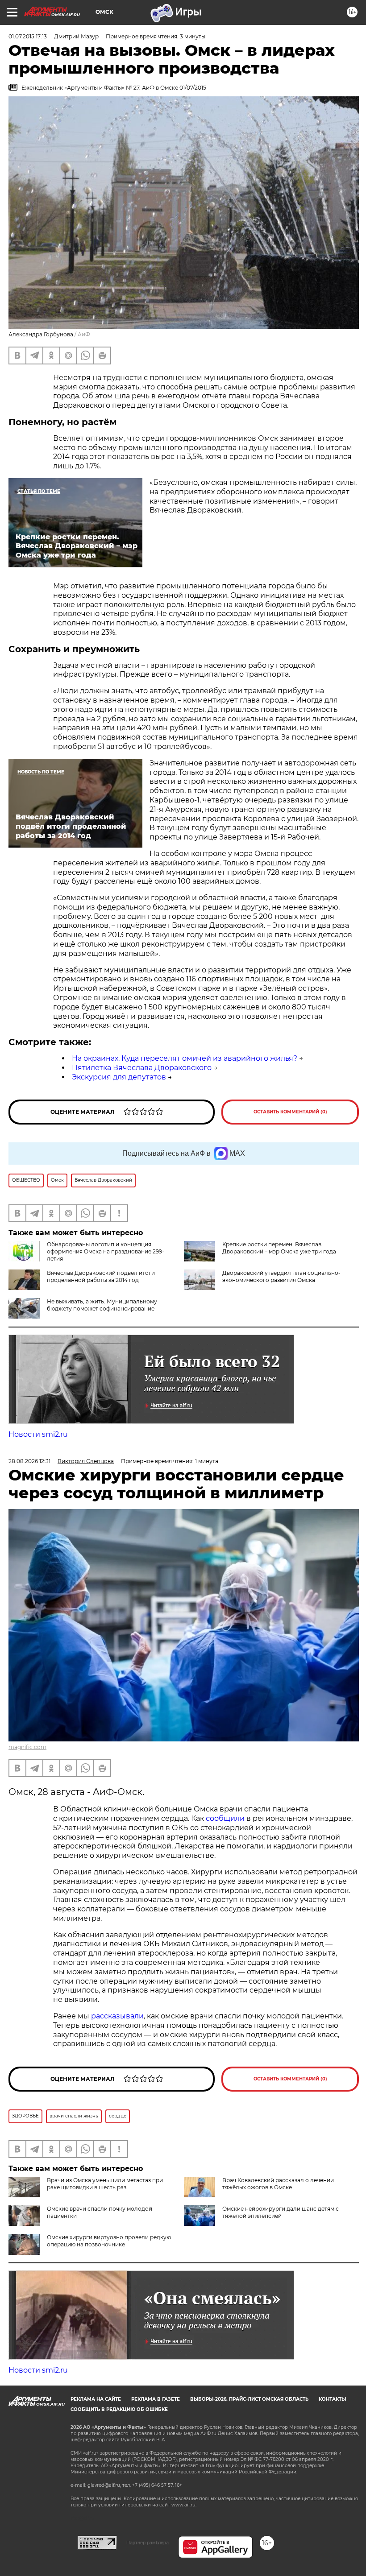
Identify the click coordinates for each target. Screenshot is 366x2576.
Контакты (332, 2399)
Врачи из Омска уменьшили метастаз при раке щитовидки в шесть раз (105, 2184)
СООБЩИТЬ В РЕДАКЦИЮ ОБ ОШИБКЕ (119, 2409)
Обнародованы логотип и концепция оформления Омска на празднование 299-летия (106, 1251)
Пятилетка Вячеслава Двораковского (142, 1068)
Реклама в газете (156, 2399)
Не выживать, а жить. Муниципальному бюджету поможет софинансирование (102, 1305)
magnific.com (27, 1747)
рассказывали (117, 2016)
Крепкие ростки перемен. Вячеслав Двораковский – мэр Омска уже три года (279, 1248)
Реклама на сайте (96, 2399)
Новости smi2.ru (38, 1434)
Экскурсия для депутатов (119, 1077)
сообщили (225, 1818)
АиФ (84, 334)
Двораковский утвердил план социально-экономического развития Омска (281, 1276)
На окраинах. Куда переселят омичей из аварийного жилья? (185, 1058)
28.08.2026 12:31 (29, 1461)
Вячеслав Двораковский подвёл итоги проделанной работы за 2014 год (101, 1276)
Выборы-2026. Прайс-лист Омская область (249, 2399)
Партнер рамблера (148, 2543)
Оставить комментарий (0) (290, 1112)
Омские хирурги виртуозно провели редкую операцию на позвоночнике (109, 2241)
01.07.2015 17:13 (28, 36)
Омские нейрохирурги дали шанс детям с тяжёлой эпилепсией (281, 2212)
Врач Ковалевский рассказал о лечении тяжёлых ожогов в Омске (278, 2184)
